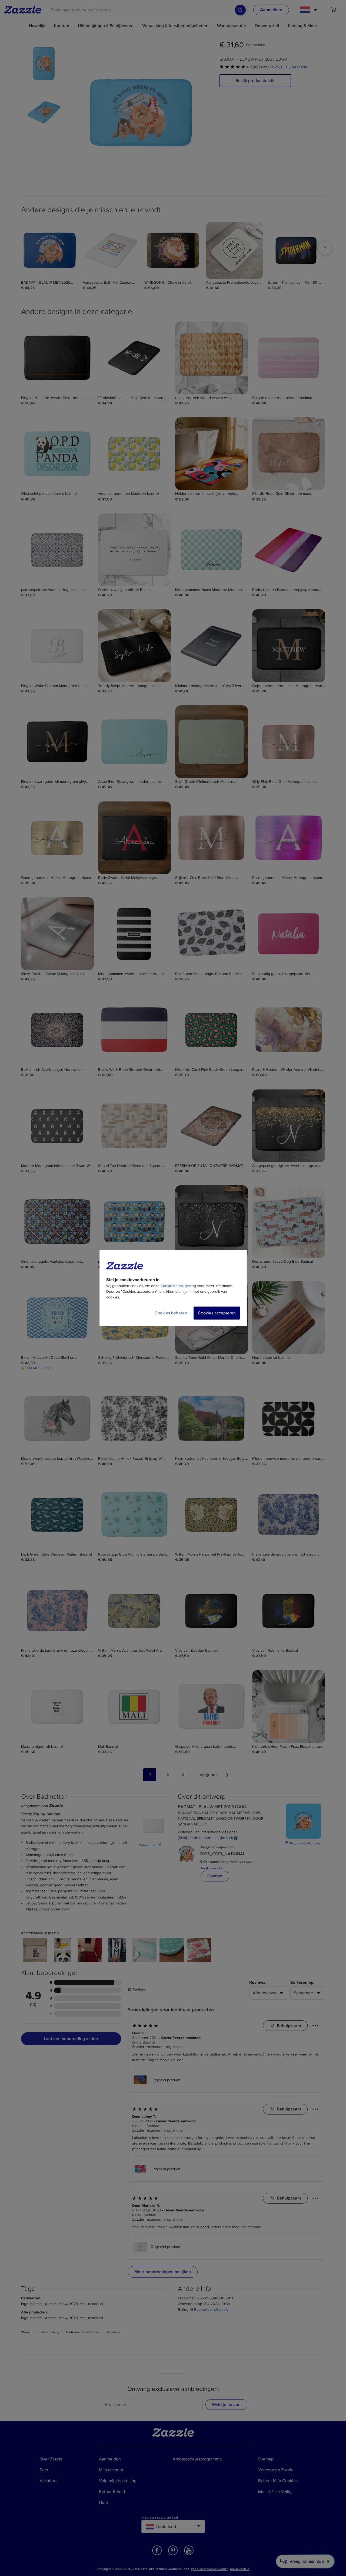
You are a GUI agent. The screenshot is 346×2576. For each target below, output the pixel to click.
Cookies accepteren (217, 1313)
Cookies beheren (171, 1313)
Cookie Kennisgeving (178, 1286)
